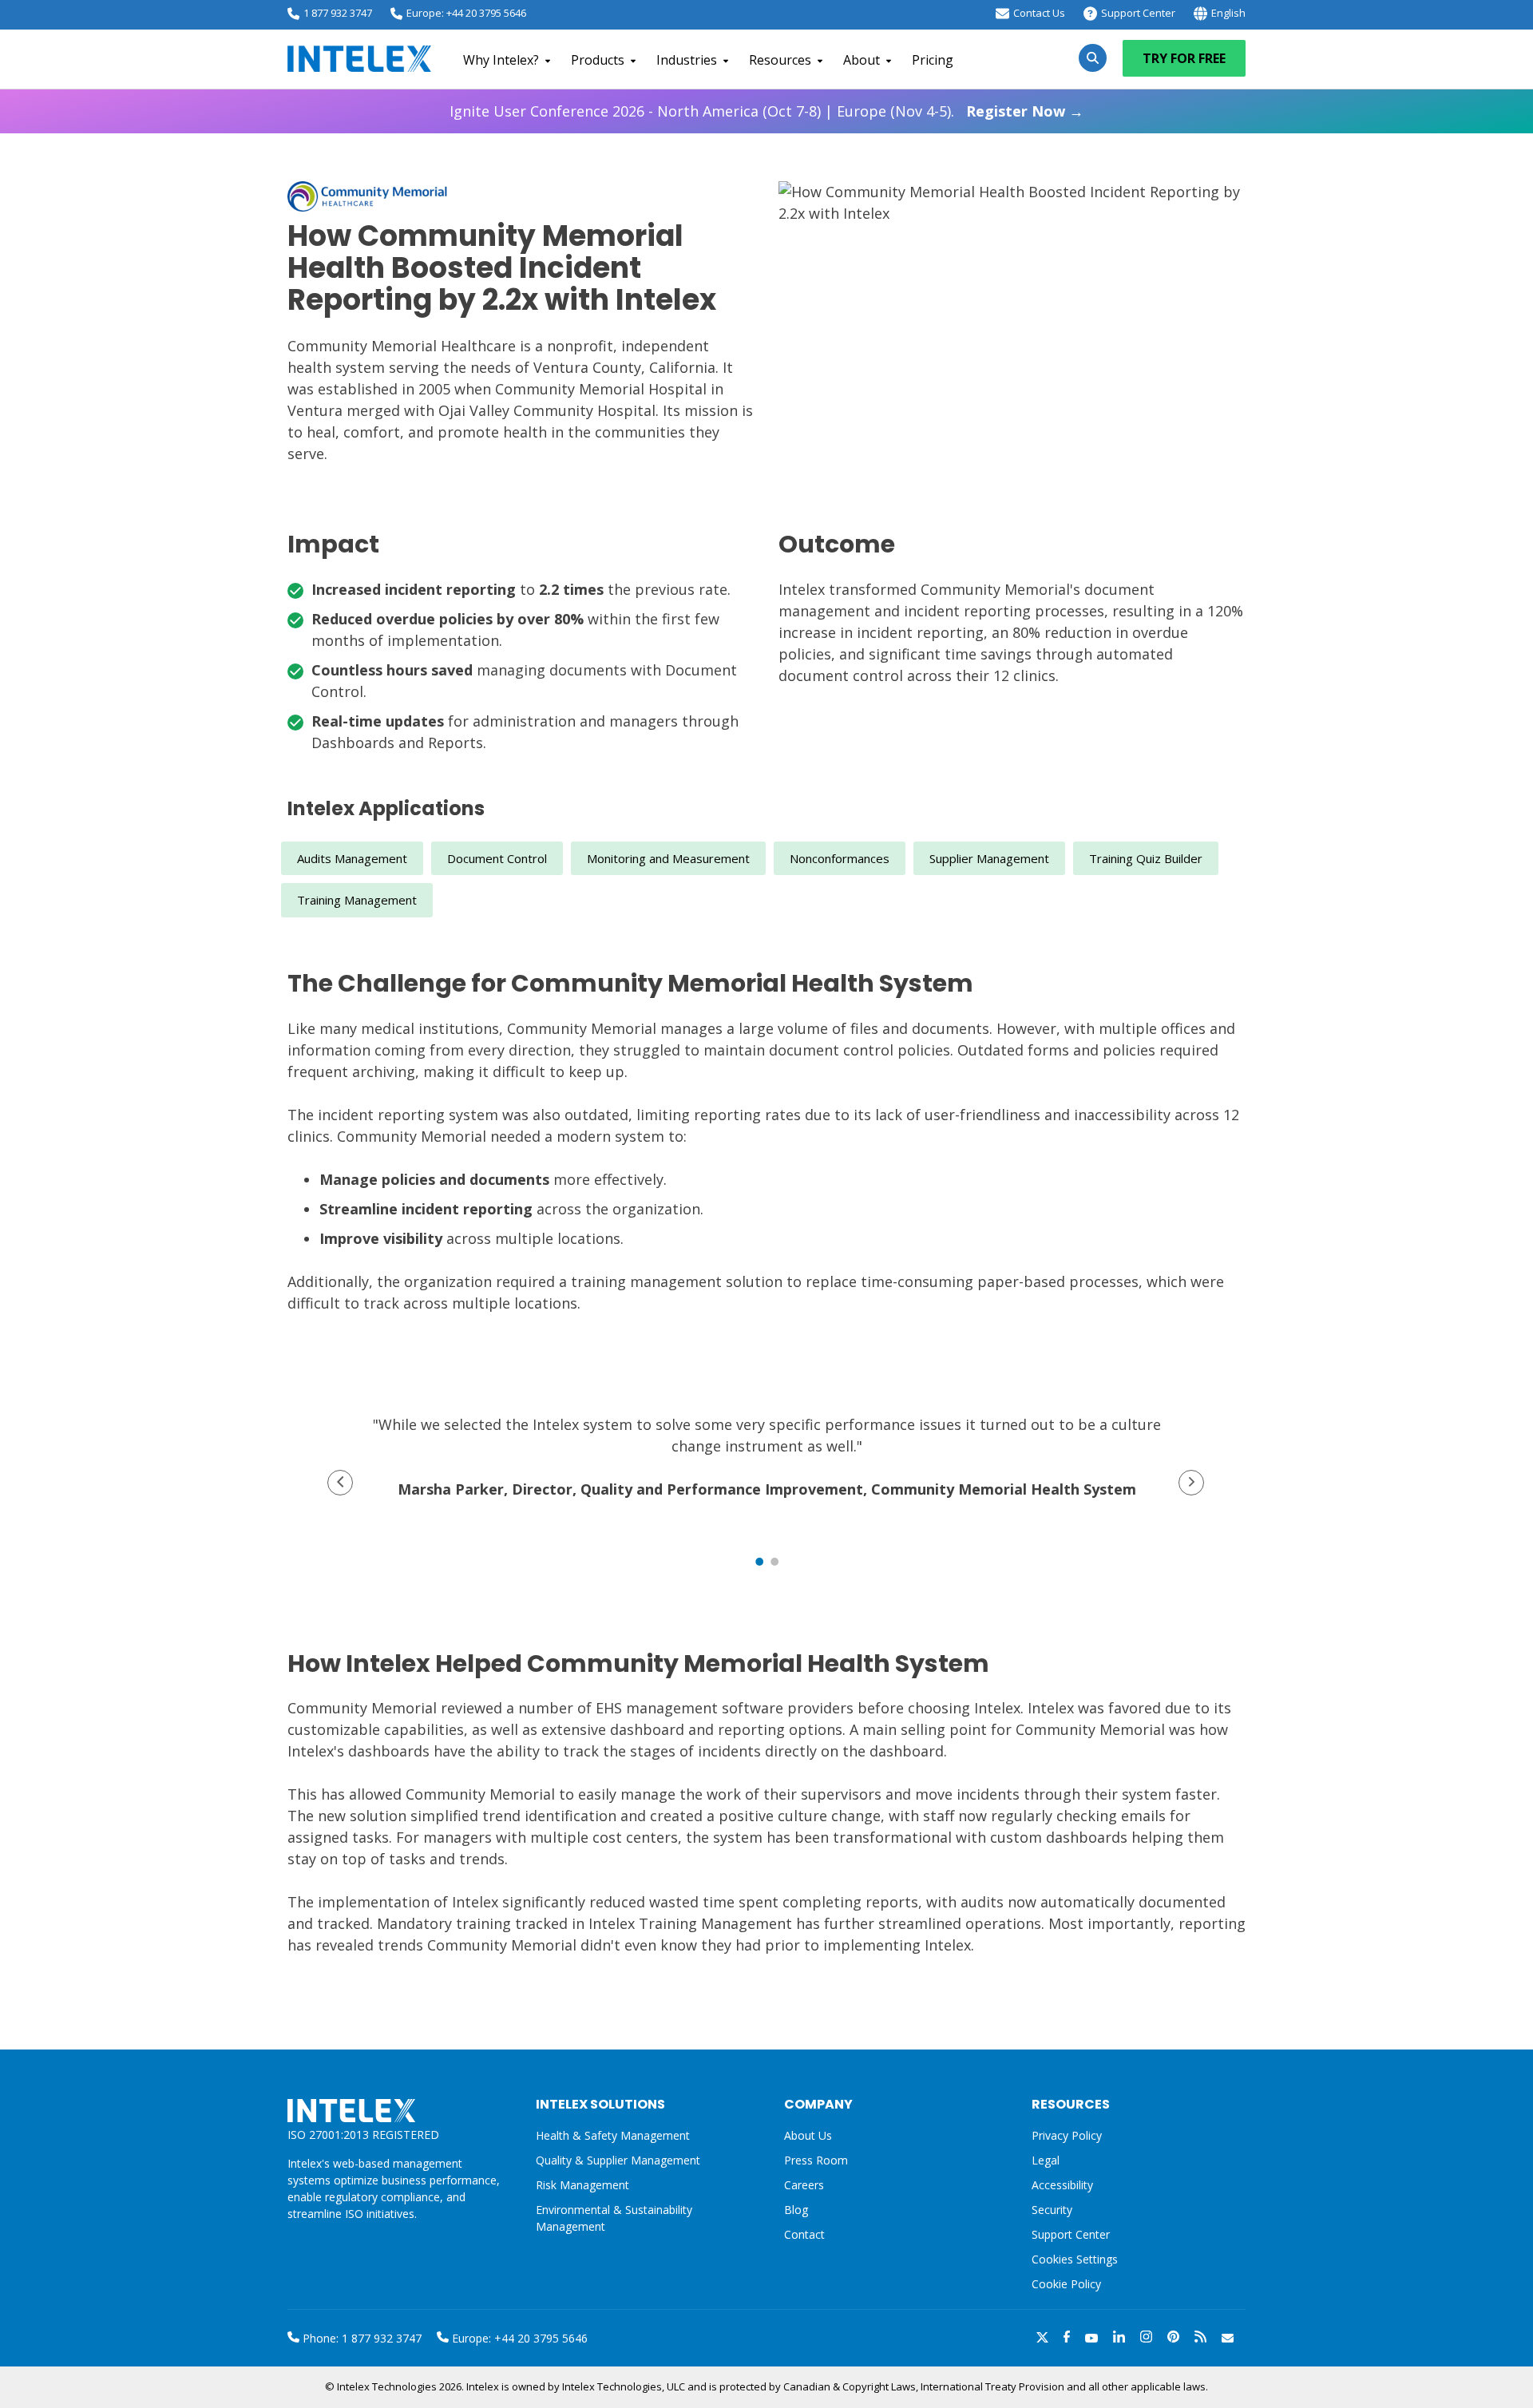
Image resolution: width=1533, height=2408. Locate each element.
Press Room (816, 2160)
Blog (796, 2210)
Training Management (357, 900)
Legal (1046, 2160)
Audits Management (352, 858)
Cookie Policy (1066, 2284)
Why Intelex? (501, 60)
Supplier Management (989, 858)
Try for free (1184, 58)
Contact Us (1039, 13)
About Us (808, 2135)
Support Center (1138, 13)
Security (1052, 2210)
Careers (804, 2185)
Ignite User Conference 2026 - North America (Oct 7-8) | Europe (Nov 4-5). (766, 111)
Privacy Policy (1067, 2135)
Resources (780, 60)
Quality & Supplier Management (618, 2160)
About (862, 60)
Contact (804, 2234)
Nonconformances (840, 858)
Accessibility (1062, 2185)
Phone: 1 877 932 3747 (360, 2338)
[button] (340, 1483)
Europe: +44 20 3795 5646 (466, 13)
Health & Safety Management (613, 2135)
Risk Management (582, 2185)
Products (598, 60)
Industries (687, 60)
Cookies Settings (1075, 2260)
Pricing (933, 60)
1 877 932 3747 (338, 13)
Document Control (497, 858)
